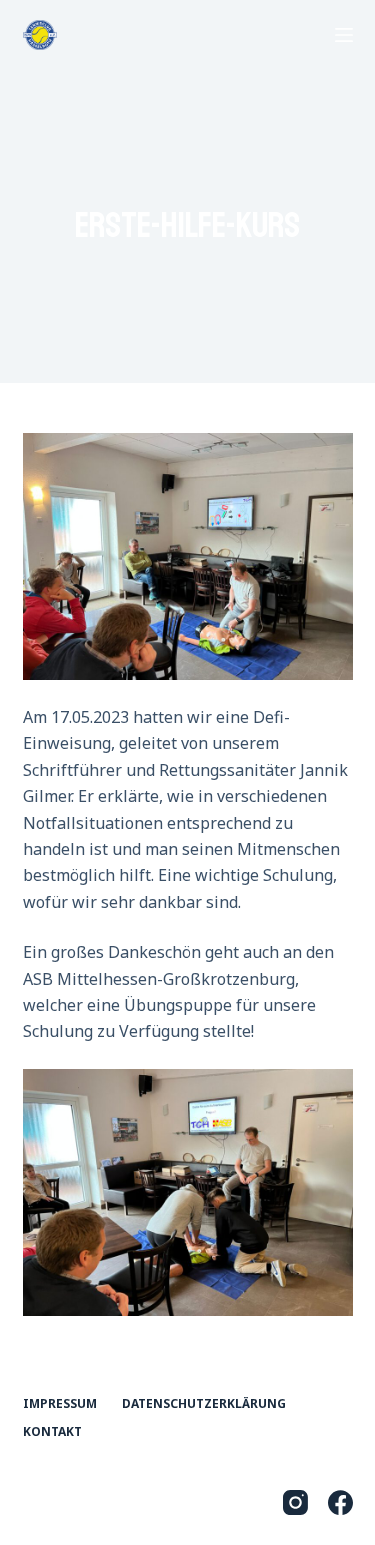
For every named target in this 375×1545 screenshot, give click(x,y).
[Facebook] (340, 1502)
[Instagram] (295, 1502)
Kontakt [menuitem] (52, 1432)
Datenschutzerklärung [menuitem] (204, 1404)
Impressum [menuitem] (60, 1404)
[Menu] (344, 35)
